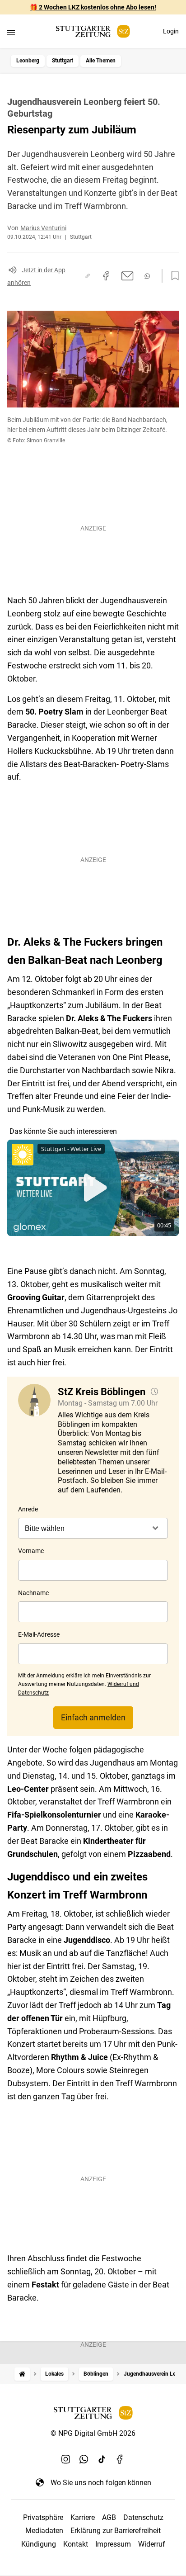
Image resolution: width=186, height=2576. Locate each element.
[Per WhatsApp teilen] (147, 276)
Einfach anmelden (93, 1717)
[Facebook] (120, 2459)
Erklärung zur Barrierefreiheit (116, 2531)
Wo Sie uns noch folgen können (101, 2483)
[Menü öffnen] (11, 32)
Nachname (33, 1593)
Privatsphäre (43, 2517)
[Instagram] (66, 2459)
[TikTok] (102, 2459)
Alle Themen (101, 61)
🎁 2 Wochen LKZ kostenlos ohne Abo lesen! (93, 7)
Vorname (31, 1551)
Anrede (28, 1509)
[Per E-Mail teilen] (128, 276)
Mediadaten (44, 2531)
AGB (109, 2517)
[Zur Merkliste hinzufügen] (172, 276)
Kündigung (39, 2544)
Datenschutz (143, 2517)
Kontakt (76, 2544)
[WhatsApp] (84, 2459)
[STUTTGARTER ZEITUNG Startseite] (93, 31)
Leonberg (28, 61)
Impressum (113, 2544)
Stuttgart (63, 61)
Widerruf (152, 2544)
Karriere (83, 2517)
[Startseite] (22, 2374)
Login (171, 31)
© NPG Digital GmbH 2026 (93, 2433)
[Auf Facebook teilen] (106, 276)
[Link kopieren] (88, 276)
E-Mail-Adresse (39, 1634)
